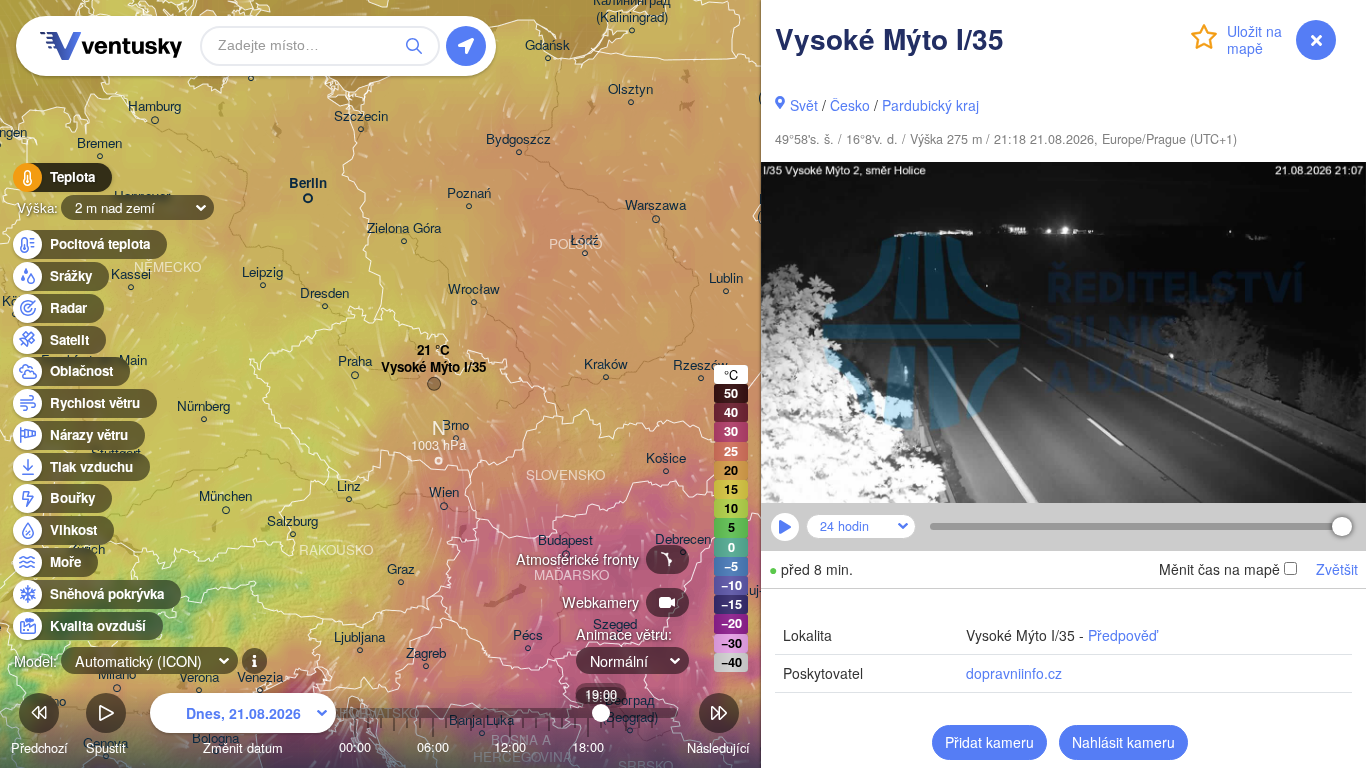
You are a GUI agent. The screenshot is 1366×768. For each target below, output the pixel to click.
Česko (850, 105)
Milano (117, 674)
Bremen (99, 143)
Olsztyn (630, 89)
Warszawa (655, 205)
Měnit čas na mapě (1219, 569)
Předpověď (1122, 635)
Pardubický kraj (930, 105)
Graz (401, 569)
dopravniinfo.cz (1014, 673)
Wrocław (474, 289)
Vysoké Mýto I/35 (433, 367)
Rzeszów (700, 365)
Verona (199, 677)
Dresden (324, 293)
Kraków (606, 364)
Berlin (308, 183)
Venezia (260, 677)
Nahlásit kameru (1123, 742)
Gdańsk (547, 45)
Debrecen (683, 539)
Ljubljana (359, 637)
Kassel (131, 274)
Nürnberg (203, 406)
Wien (444, 492)
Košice (666, 458)
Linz (349, 486)
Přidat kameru (989, 742)
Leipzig (262, 272)
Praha (355, 361)
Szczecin (361, 116)
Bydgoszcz (518, 139)
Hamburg (154, 106)
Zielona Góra (404, 228)
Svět (804, 105)
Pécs (528, 635)
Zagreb (426, 653)
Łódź (584, 240)
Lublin (726, 278)
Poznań (469, 193)
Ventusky (108, 46)
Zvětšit (1337, 569)
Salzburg (292, 521)
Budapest (565, 540)
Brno (455, 425)
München (225, 496)
